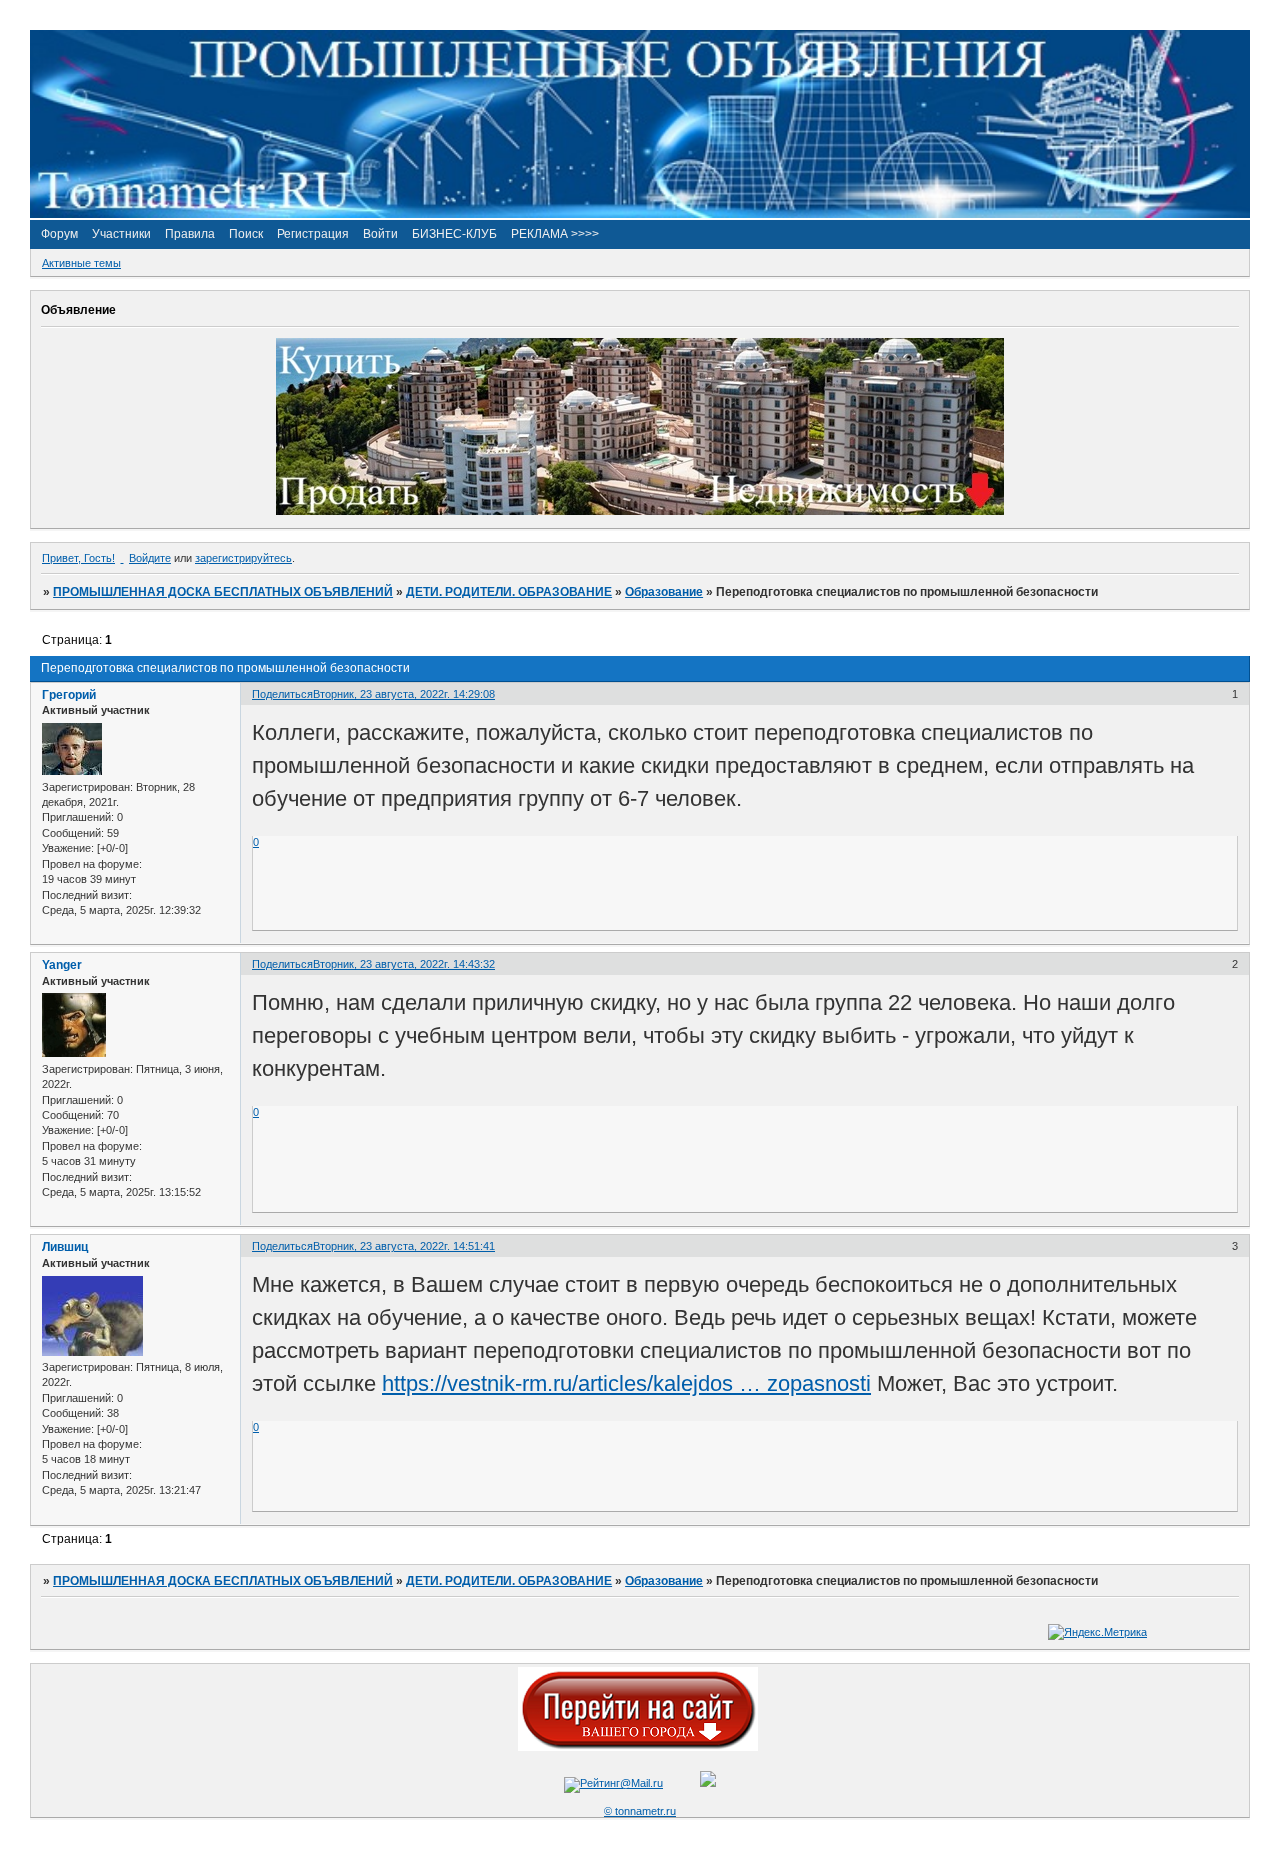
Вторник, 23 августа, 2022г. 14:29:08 (404, 694)
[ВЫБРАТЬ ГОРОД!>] (638, 1747)
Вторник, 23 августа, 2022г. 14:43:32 (404, 964)
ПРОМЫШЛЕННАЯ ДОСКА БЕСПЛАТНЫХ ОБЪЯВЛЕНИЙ (223, 592)
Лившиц (65, 1247)
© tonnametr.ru (640, 1811)
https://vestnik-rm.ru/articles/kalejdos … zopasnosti (626, 1383)
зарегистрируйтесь (243, 558)
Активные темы (81, 263)
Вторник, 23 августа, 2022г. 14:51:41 (404, 1246)
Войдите (150, 558)
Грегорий (69, 695)
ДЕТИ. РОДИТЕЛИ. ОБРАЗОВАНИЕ (509, 592)
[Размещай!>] (640, 511)
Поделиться (282, 694)
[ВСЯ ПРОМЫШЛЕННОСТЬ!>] (640, 214)
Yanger (62, 965)
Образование (664, 592)
